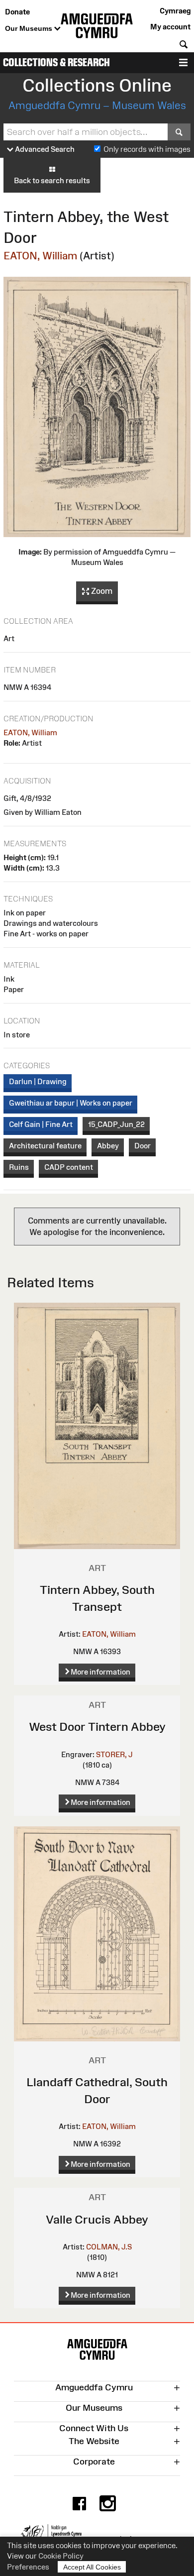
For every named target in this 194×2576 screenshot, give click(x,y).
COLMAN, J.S (109, 2247)
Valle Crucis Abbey (97, 2219)
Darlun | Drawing (38, 1081)
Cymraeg (175, 11)
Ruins (19, 1167)
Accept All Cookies (92, 2567)
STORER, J (114, 1754)
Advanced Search (44, 149)
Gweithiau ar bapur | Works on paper (71, 1103)
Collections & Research (56, 62)
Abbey (108, 1146)
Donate (17, 12)
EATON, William (40, 256)
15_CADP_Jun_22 (116, 1124)
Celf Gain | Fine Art (41, 1124)
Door (143, 1146)
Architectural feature (45, 1146)
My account (170, 27)
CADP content (69, 1167)
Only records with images (147, 149)
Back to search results (52, 180)
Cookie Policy (61, 2556)
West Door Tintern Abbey (97, 1727)
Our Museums (30, 28)
